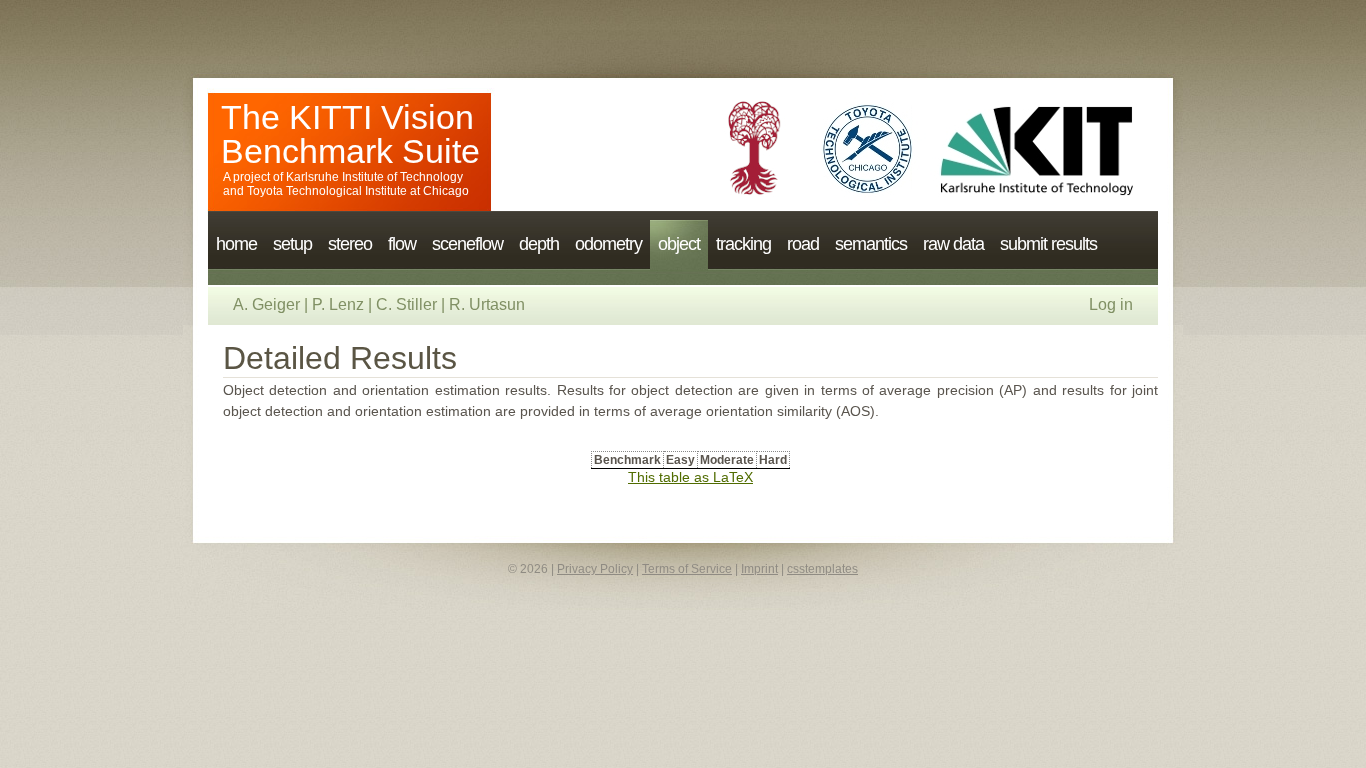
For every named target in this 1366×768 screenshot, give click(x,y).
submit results (1048, 244)
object (679, 244)
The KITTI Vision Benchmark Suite (350, 134)
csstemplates (822, 569)
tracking (743, 244)
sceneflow (467, 244)
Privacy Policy (595, 569)
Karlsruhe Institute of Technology (374, 177)
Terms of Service (687, 569)
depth (539, 244)
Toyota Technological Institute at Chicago (358, 191)
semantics (871, 244)
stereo (350, 244)
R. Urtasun (487, 304)
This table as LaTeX (690, 477)
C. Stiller (406, 304)
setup (292, 244)
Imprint (759, 569)
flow (402, 244)
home (236, 244)
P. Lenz (338, 304)
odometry (608, 244)
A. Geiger (266, 304)
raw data (953, 244)
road (803, 244)
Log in (1111, 304)
